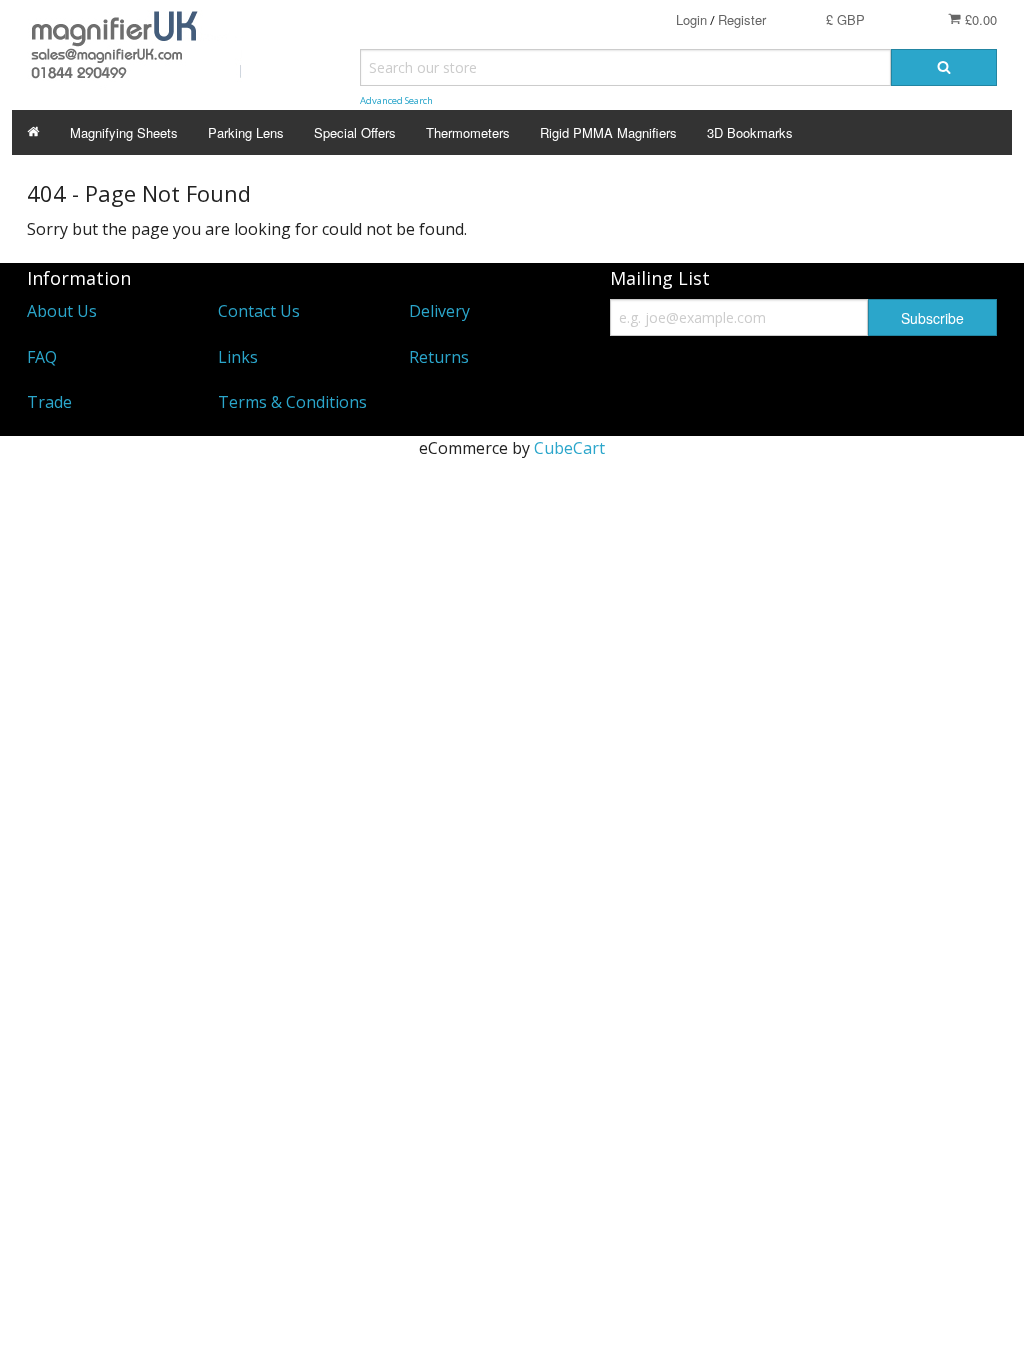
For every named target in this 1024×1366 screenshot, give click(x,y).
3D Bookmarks (750, 132)
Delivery (439, 311)
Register (742, 19)
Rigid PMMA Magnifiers (608, 132)
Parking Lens (246, 132)
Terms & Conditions (292, 402)
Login (691, 19)
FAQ (42, 357)
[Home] (33, 132)
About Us (62, 311)
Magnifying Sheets (124, 132)
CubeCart (569, 448)
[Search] (944, 67)
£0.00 (979, 19)
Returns (439, 357)
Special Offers (355, 132)
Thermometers (468, 132)
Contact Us (259, 311)
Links (238, 357)
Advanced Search (396, 100)
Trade (49, 402)
